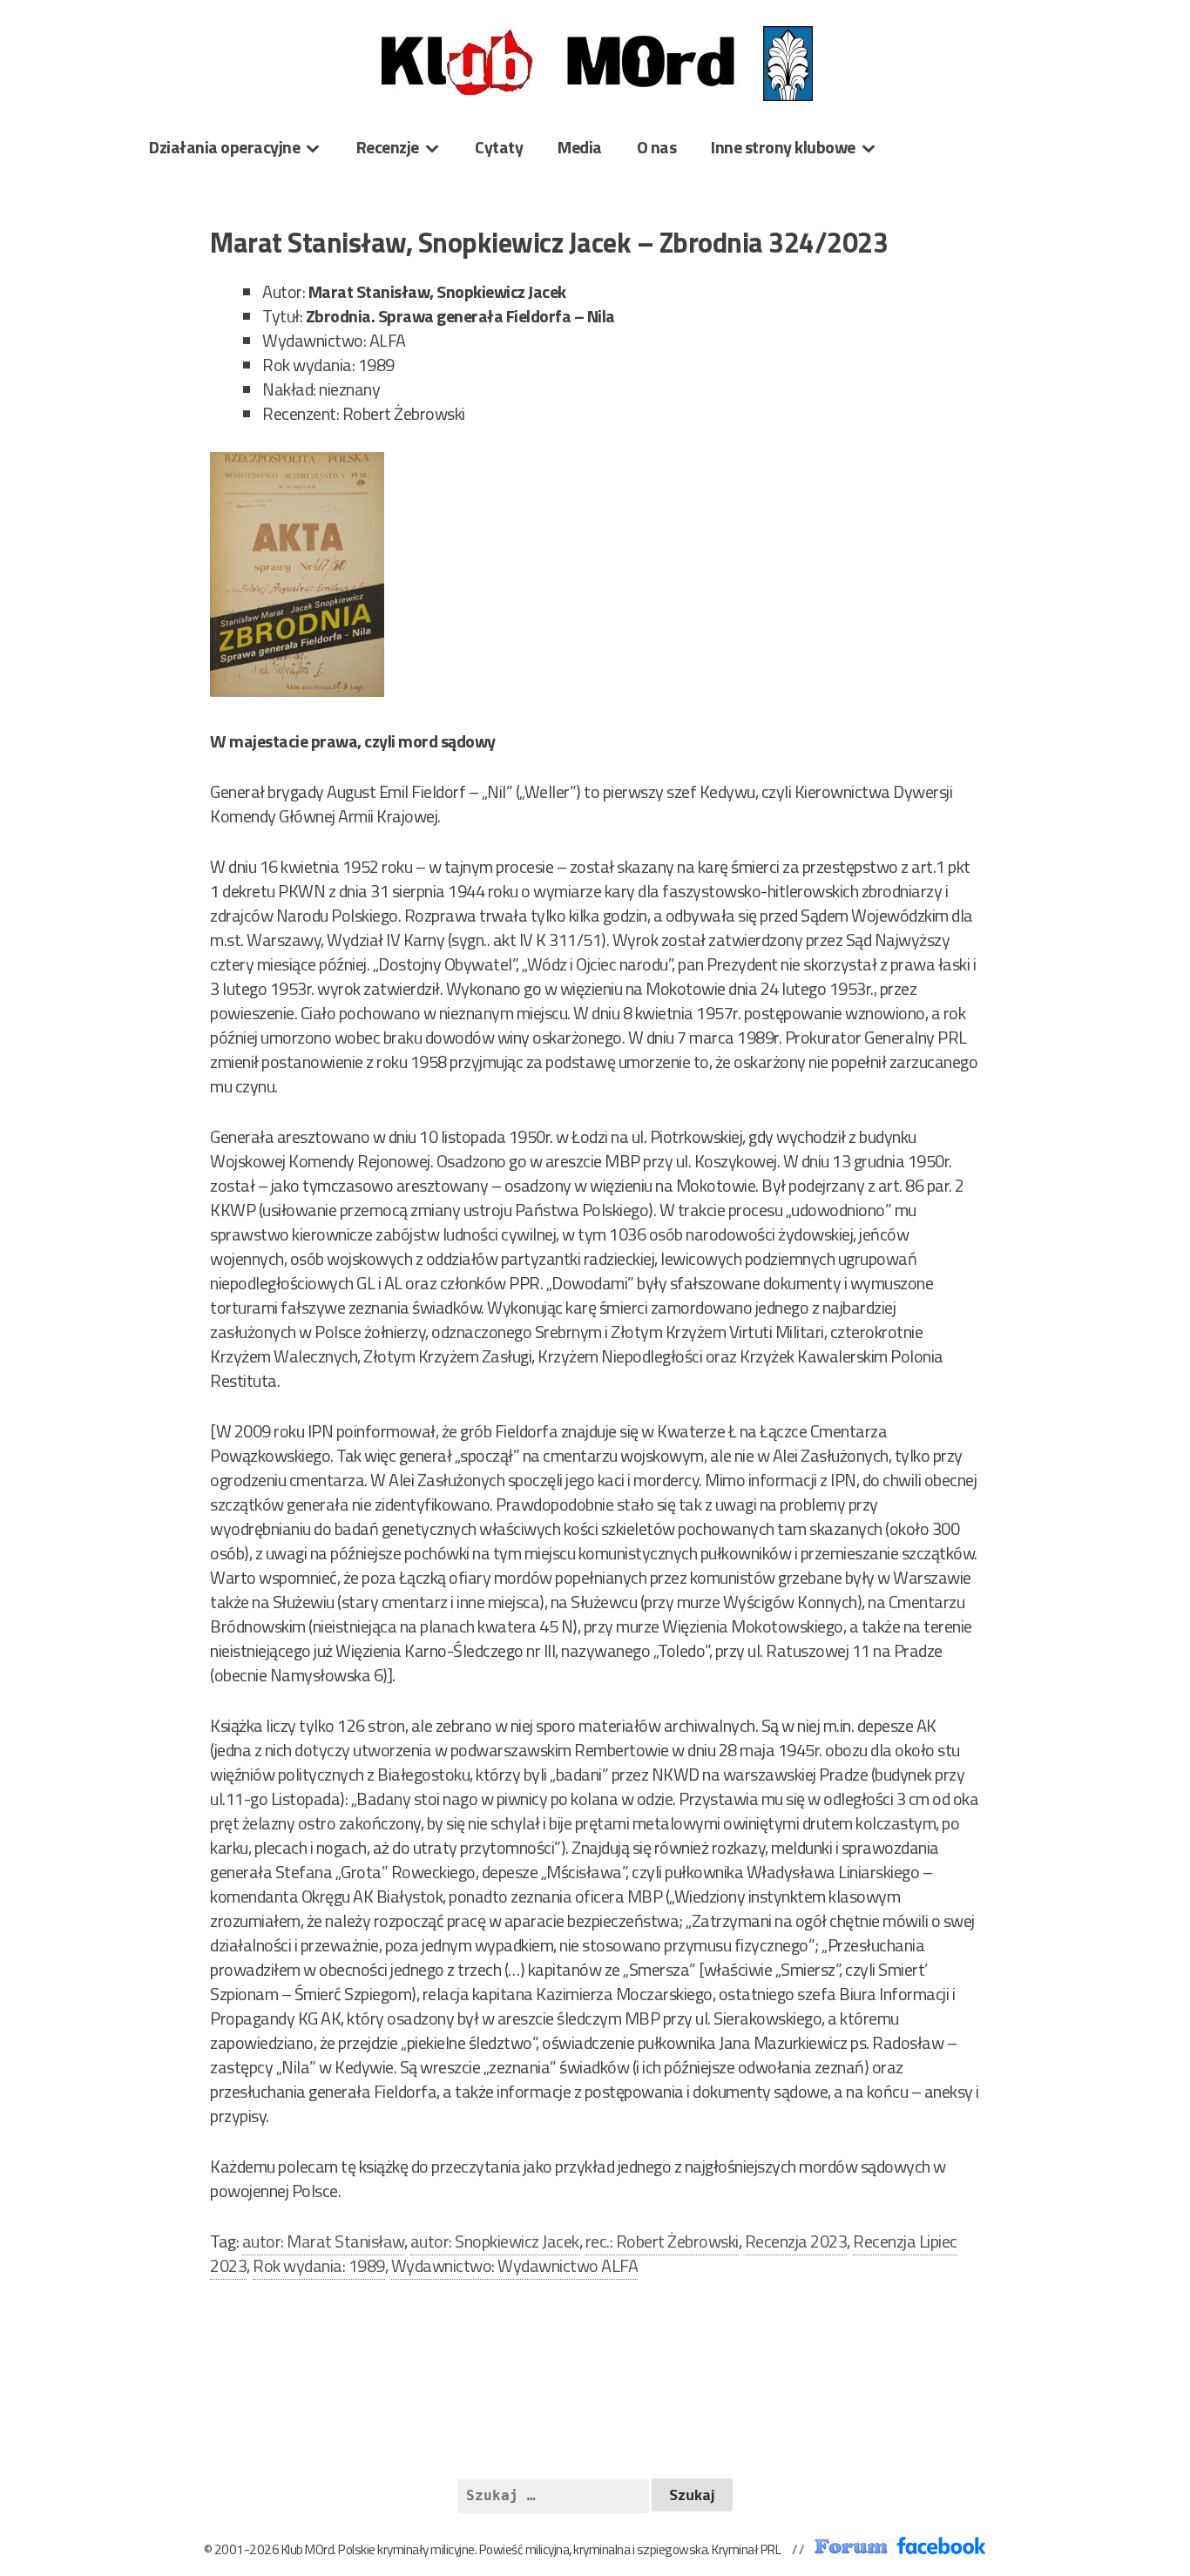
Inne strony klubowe (783, 147)
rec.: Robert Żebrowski (662, 2241)
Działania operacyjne (224, 147)
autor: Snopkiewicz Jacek (495, 2241)
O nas (657, 147)
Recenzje (388, 147)
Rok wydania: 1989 (319, 2265)
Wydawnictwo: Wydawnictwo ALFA (515, 2265)
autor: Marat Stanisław (323, 2241)
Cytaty (499, 147)
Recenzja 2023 (796, 2241)
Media (580, 147)
